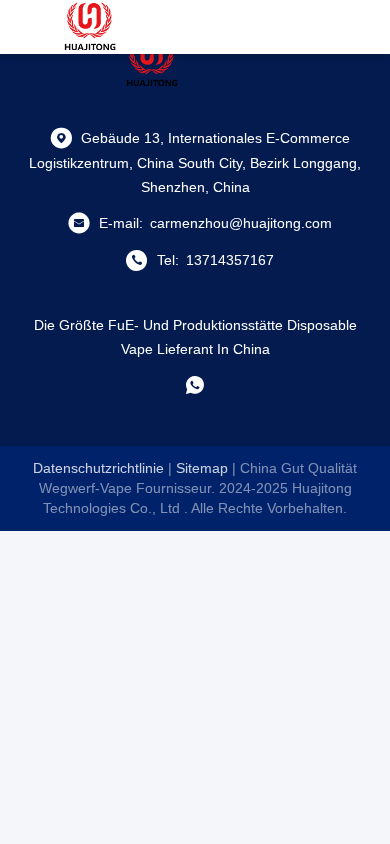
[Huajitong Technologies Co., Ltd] (90, 27)
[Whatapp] (195, 385)
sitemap (202, 468)
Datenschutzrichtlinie (98, 468)
